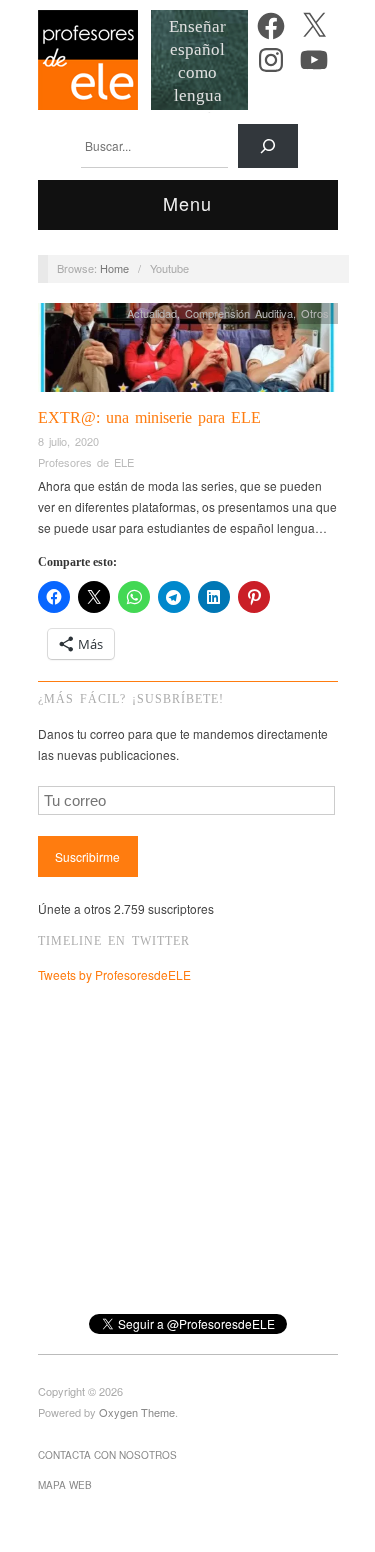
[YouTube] (314, 60)
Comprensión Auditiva (239, 313)
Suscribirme (87, 856)
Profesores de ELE (86, 462)
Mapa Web (65, 1485)
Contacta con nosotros (107, 1455)
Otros (315, 313)
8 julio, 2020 (68, 441)
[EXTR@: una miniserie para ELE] (188, 352)
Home (114, 268)
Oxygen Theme (137, 1412)
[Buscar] (268, 146)
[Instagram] (271, 60)
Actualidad (152, 313)
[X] (314, 26)
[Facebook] (271, 26)
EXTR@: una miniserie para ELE (149, 417)
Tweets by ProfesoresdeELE (114, 974)
